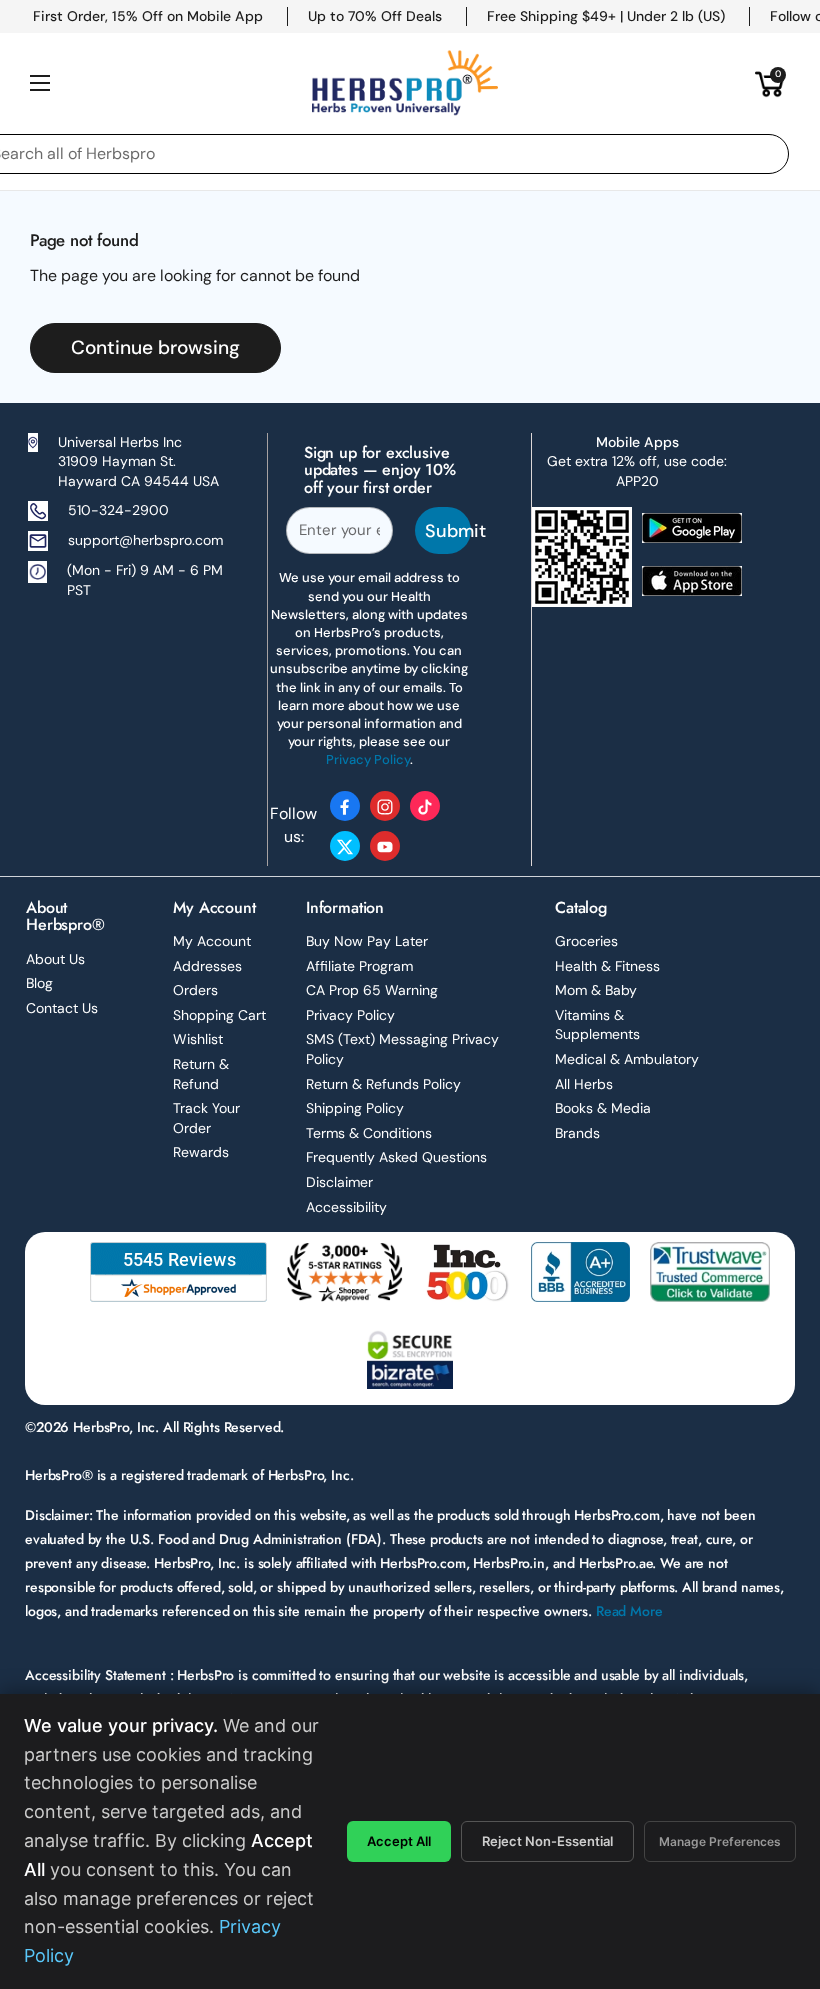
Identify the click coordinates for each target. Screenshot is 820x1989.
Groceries (586, 941)
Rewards (201, 1152)
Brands (577, 1133)
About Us (55, 959)
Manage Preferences (720, 1841)
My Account (212, 941)
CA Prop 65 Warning (372, 990)
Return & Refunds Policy (383, 1084)
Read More (629, 1611)
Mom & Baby (596, 990)
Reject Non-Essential (547, 1841)
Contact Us (62, 1008)
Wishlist (198, 1039)
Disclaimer (339, 1182)
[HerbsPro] (405, 83)
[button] (770, 83)
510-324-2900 (118, 510)
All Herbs (584, 1084)
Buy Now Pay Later (367, 941)
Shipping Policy (355, 1108)
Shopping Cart (219, 1015)
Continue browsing (155, 347)
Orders (195, 990)
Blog (39, 983)
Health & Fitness (607, 966)
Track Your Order (206, 1118)
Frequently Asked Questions (396, 1157)
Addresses (207, 966)
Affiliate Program (359, 966)
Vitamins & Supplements (597, 1025)
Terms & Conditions (369, 1133)
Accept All (399, 1841)
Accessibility (346, 1207)
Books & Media (603, 1108)
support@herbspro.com (145, 540)
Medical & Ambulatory (627, 1059)
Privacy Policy (350, 1015)
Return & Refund (201, 1074)
